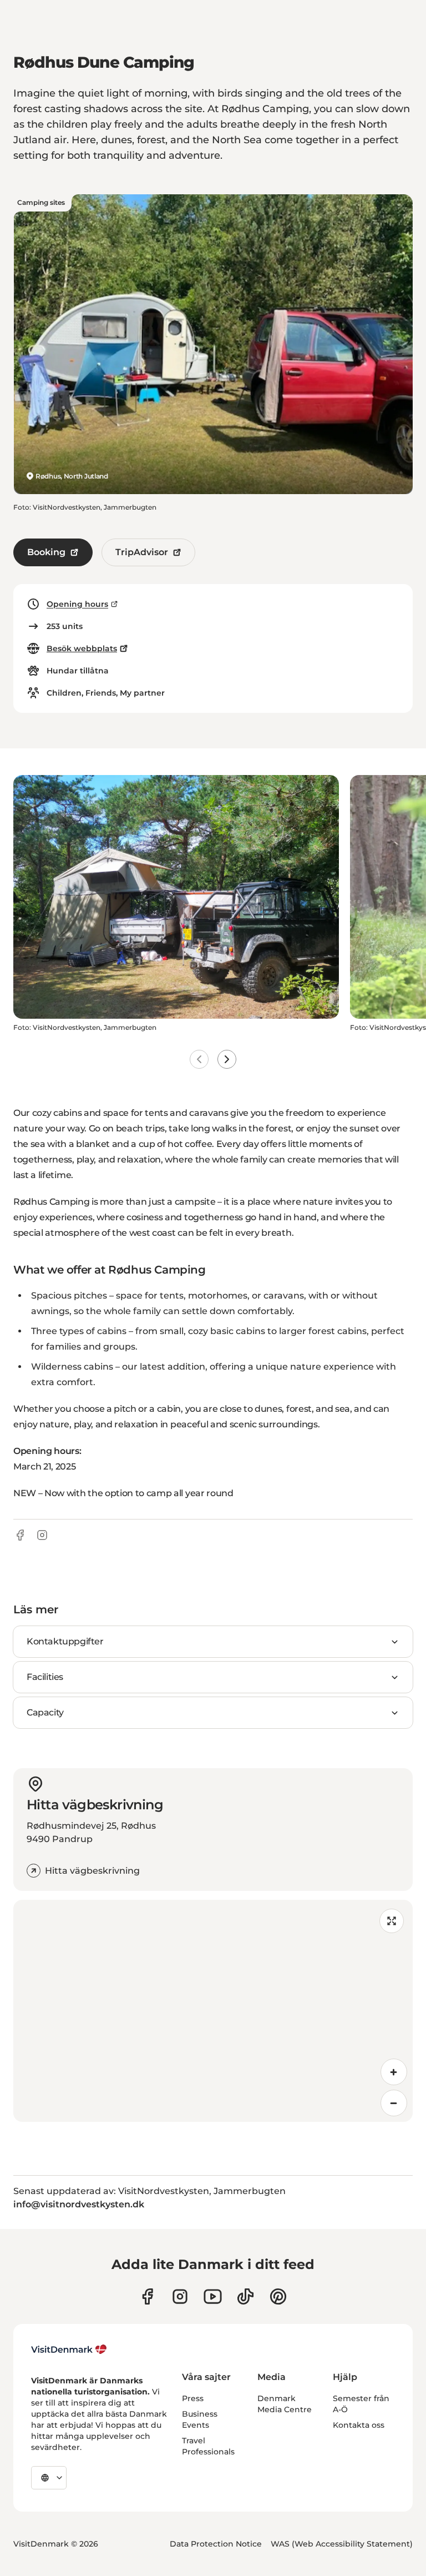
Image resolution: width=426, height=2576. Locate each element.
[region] (213, 2011)
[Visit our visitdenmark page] (213, 2296)
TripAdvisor (142, 552)
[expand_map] (392, 1921)
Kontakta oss (359, 2425)
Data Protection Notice (216, 2544)
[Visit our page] (180, 2296)
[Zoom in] (394, 2072)
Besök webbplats (82, 648)
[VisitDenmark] (69, 2349)
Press (193, 2398)
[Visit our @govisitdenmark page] (245, 2296)
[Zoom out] (394, 2103)
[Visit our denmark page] (147, 2296)
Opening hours (77, 604)
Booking (46, 552)
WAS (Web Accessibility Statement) (342, 2544)
